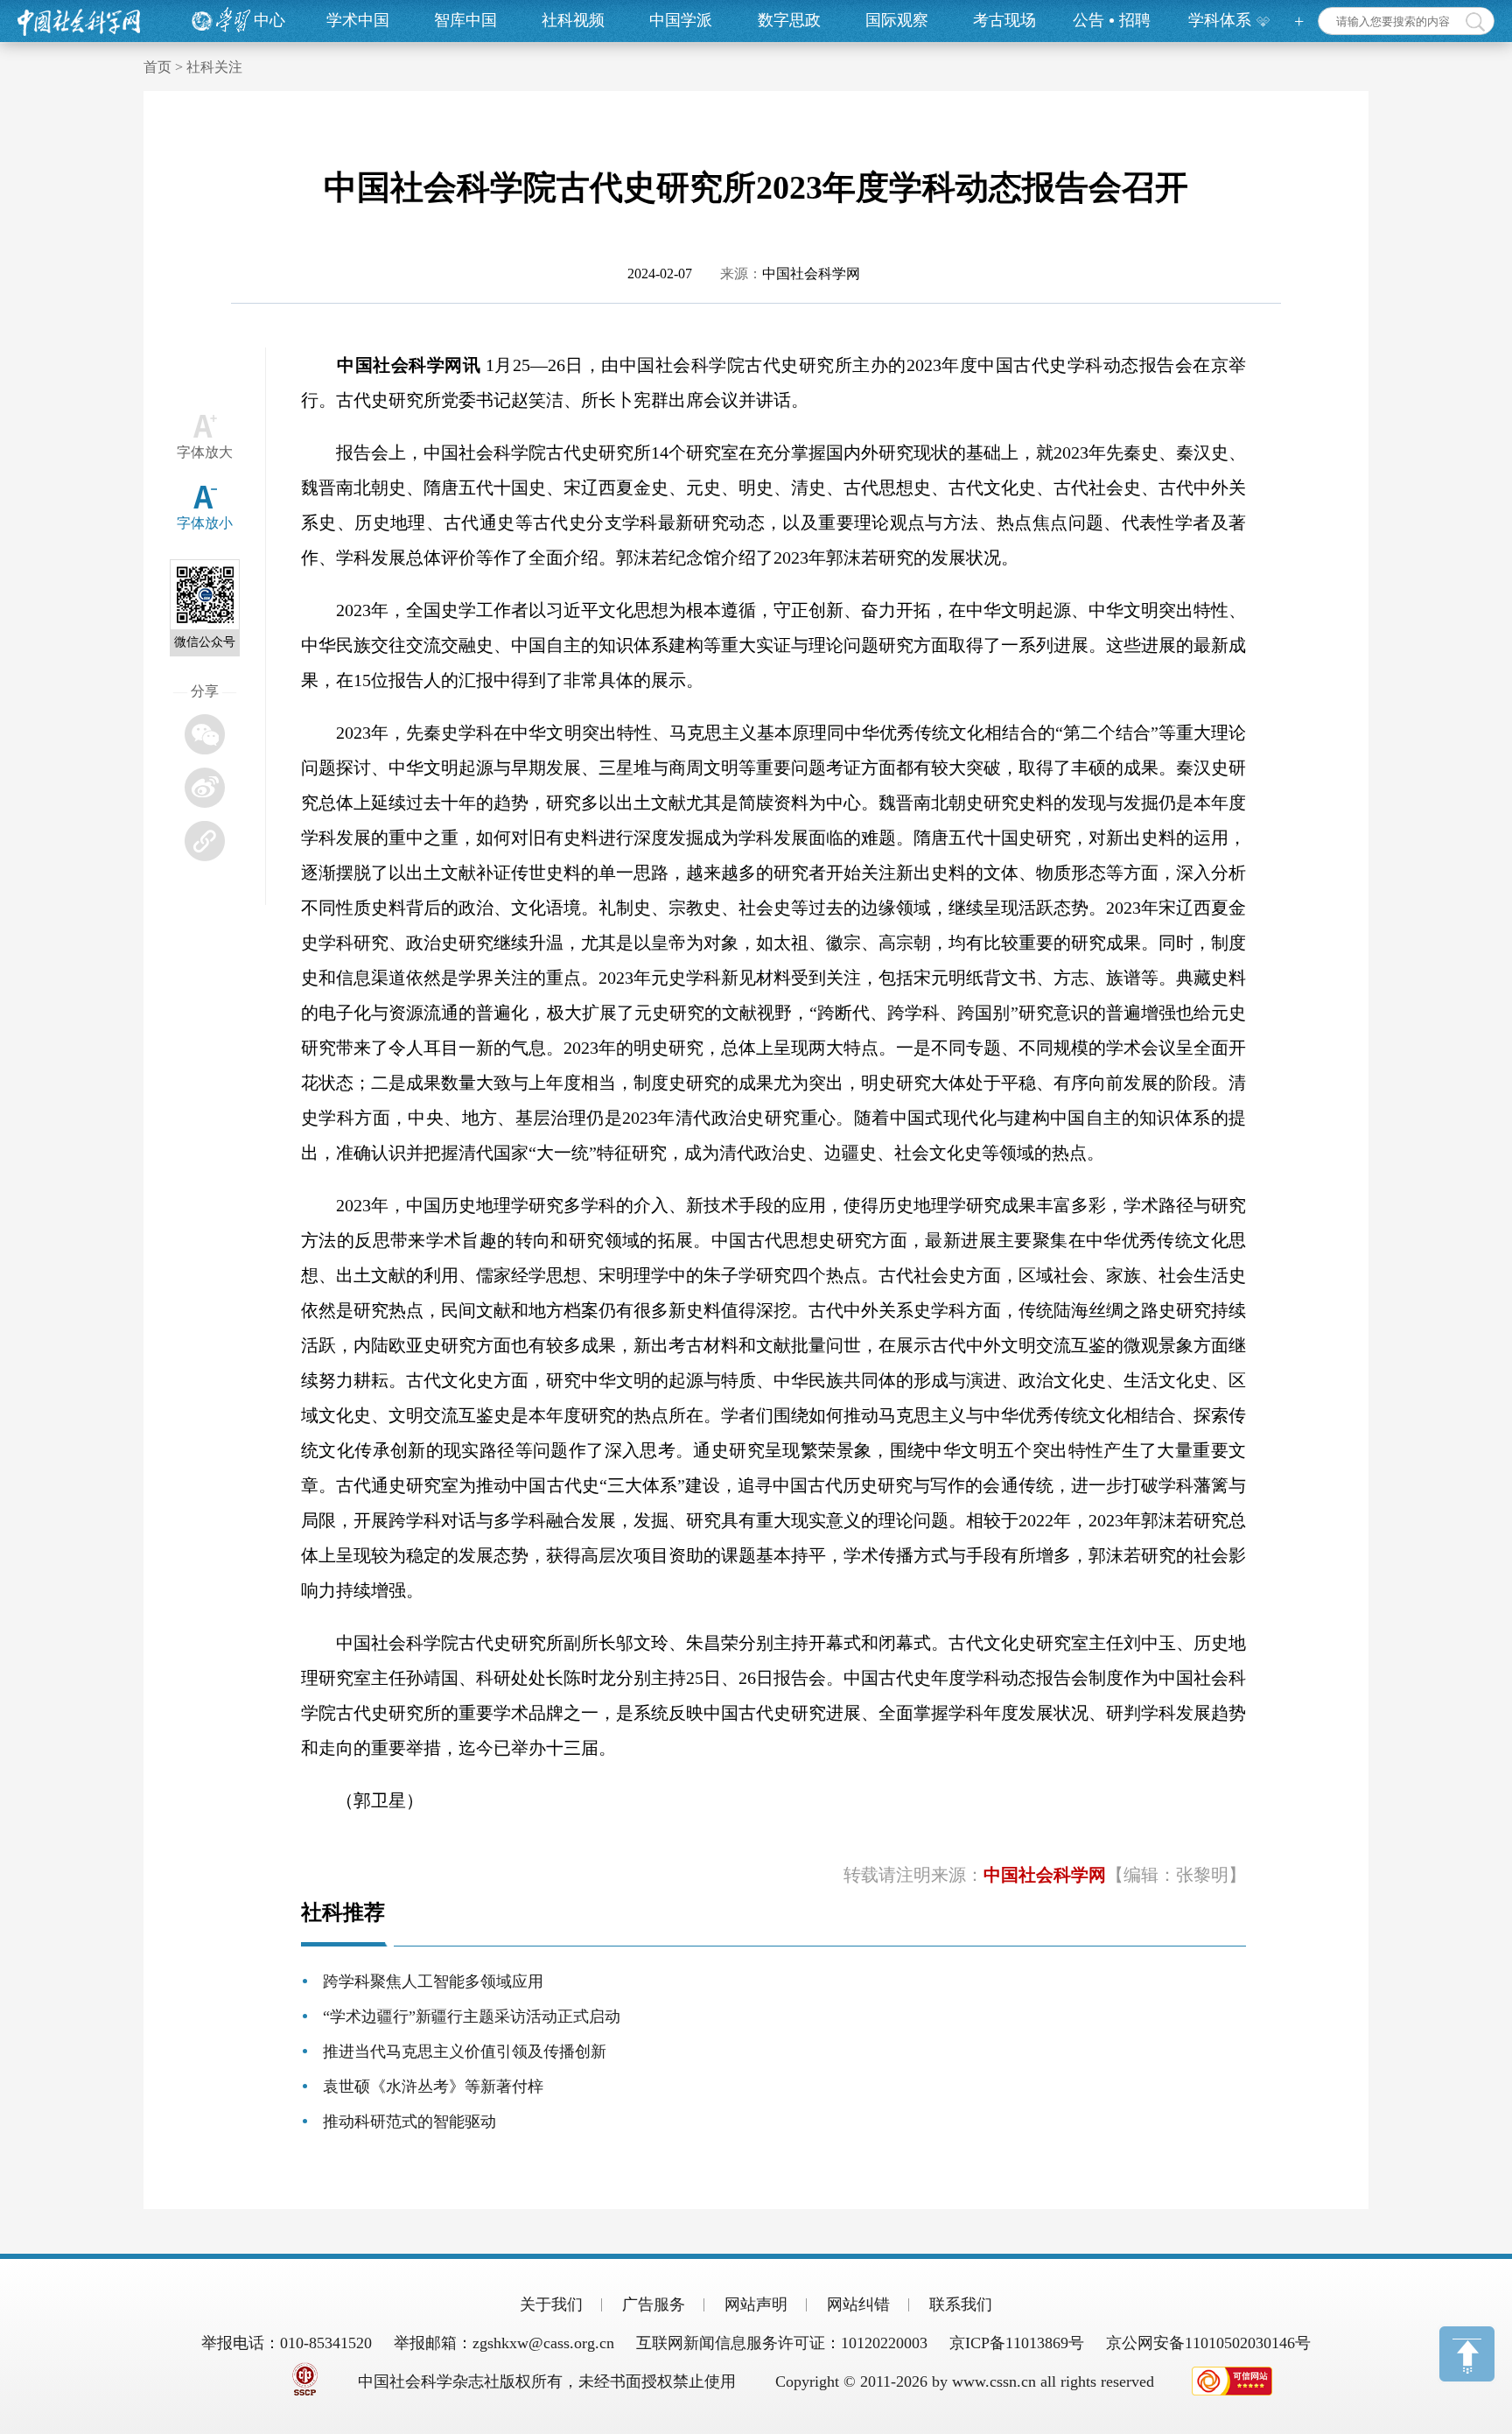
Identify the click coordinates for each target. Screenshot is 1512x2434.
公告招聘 (1112, 20)
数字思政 (789, 20)
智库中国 (465, 20)
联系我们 (961, 2304)
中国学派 (681, 20)
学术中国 (358, 20)
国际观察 (897, 20)
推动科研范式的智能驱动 (409, 2122)
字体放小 (205, 523)
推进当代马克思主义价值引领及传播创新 (465, 2052)
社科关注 (214, 67)
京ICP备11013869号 (1017, 2343)
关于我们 (551, 2304)
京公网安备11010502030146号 (1208, 2343)
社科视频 (573, 20)
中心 (269, 20)
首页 (157, 67)
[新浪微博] (205, 788)
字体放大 (205, 452)
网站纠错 (858, 2304)
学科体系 (1220, 20)
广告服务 (654, 2304)
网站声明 (756, 2304)
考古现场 (1004, 20)
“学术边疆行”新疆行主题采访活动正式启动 (472, 2017)
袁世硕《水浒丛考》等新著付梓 (433, 2087)
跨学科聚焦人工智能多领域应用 (433, 1982)
